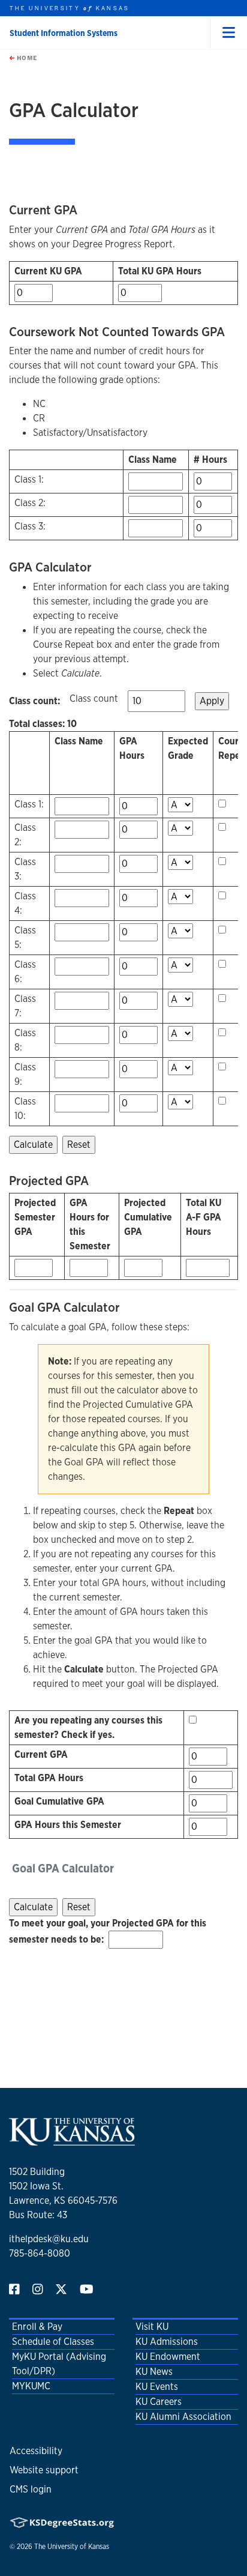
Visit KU (152, 2327)
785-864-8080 (40, 2253)
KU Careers (159, 2402)
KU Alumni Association (183, 2417)
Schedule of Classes (53, 2342)
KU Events (157, 2387)
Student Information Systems (64, 33)
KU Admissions (167, 2342)
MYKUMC (31, 2386)
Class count (94, 698)
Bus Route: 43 (38, 2215)
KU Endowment (168, 2357)
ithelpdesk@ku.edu (49, 2239)
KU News (154, 2372)
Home (26, 58)
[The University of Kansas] (72, 2140)
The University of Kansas (72, 2547)
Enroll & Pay (37, 2327)
